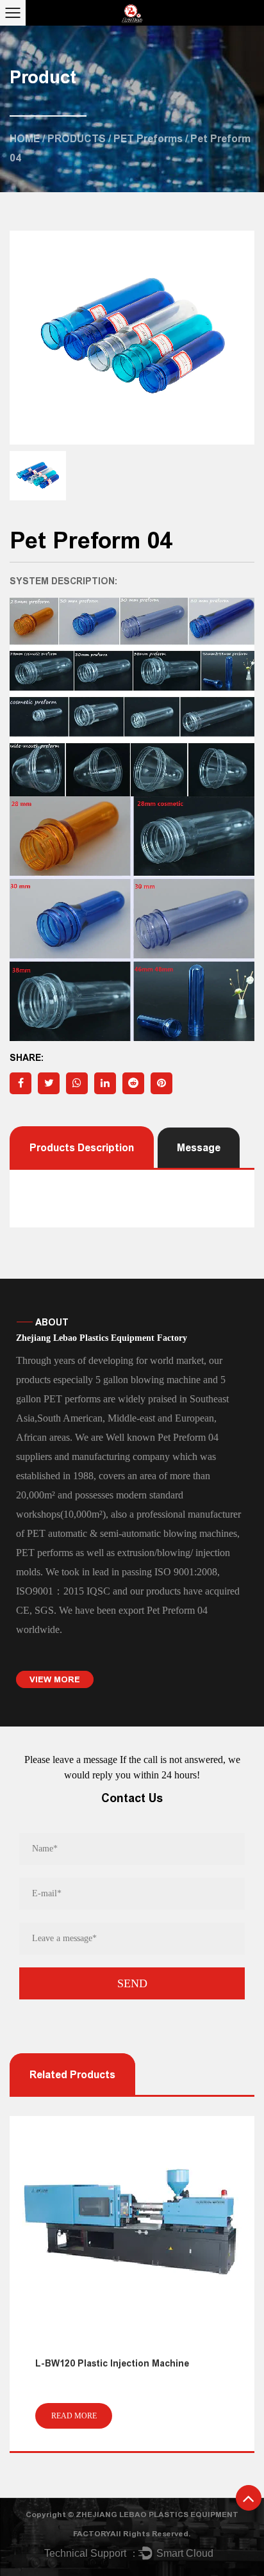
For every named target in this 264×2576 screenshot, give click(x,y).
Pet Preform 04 (177, 1610)
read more (74, 2416)
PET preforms (148, 139)
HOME (25, 139)
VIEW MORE (55, 1679)
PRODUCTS (77, 139)
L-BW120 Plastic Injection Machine (112, 2364)
